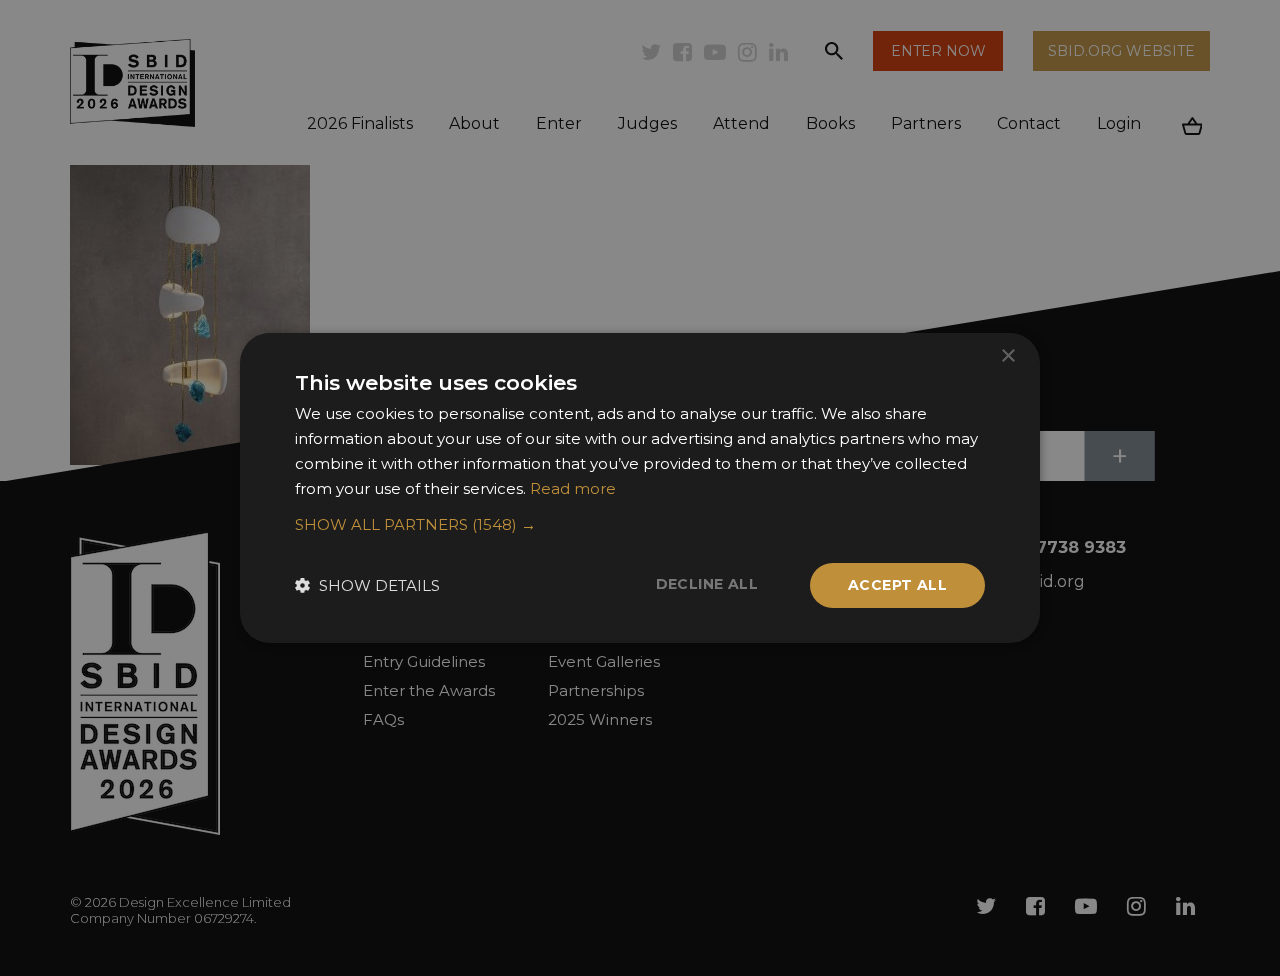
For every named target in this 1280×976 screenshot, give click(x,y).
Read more (573, 488)
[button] (640, 525)
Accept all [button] (897, 585)
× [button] (1007, 356)
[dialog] (640, 488)
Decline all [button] (707, 584)
